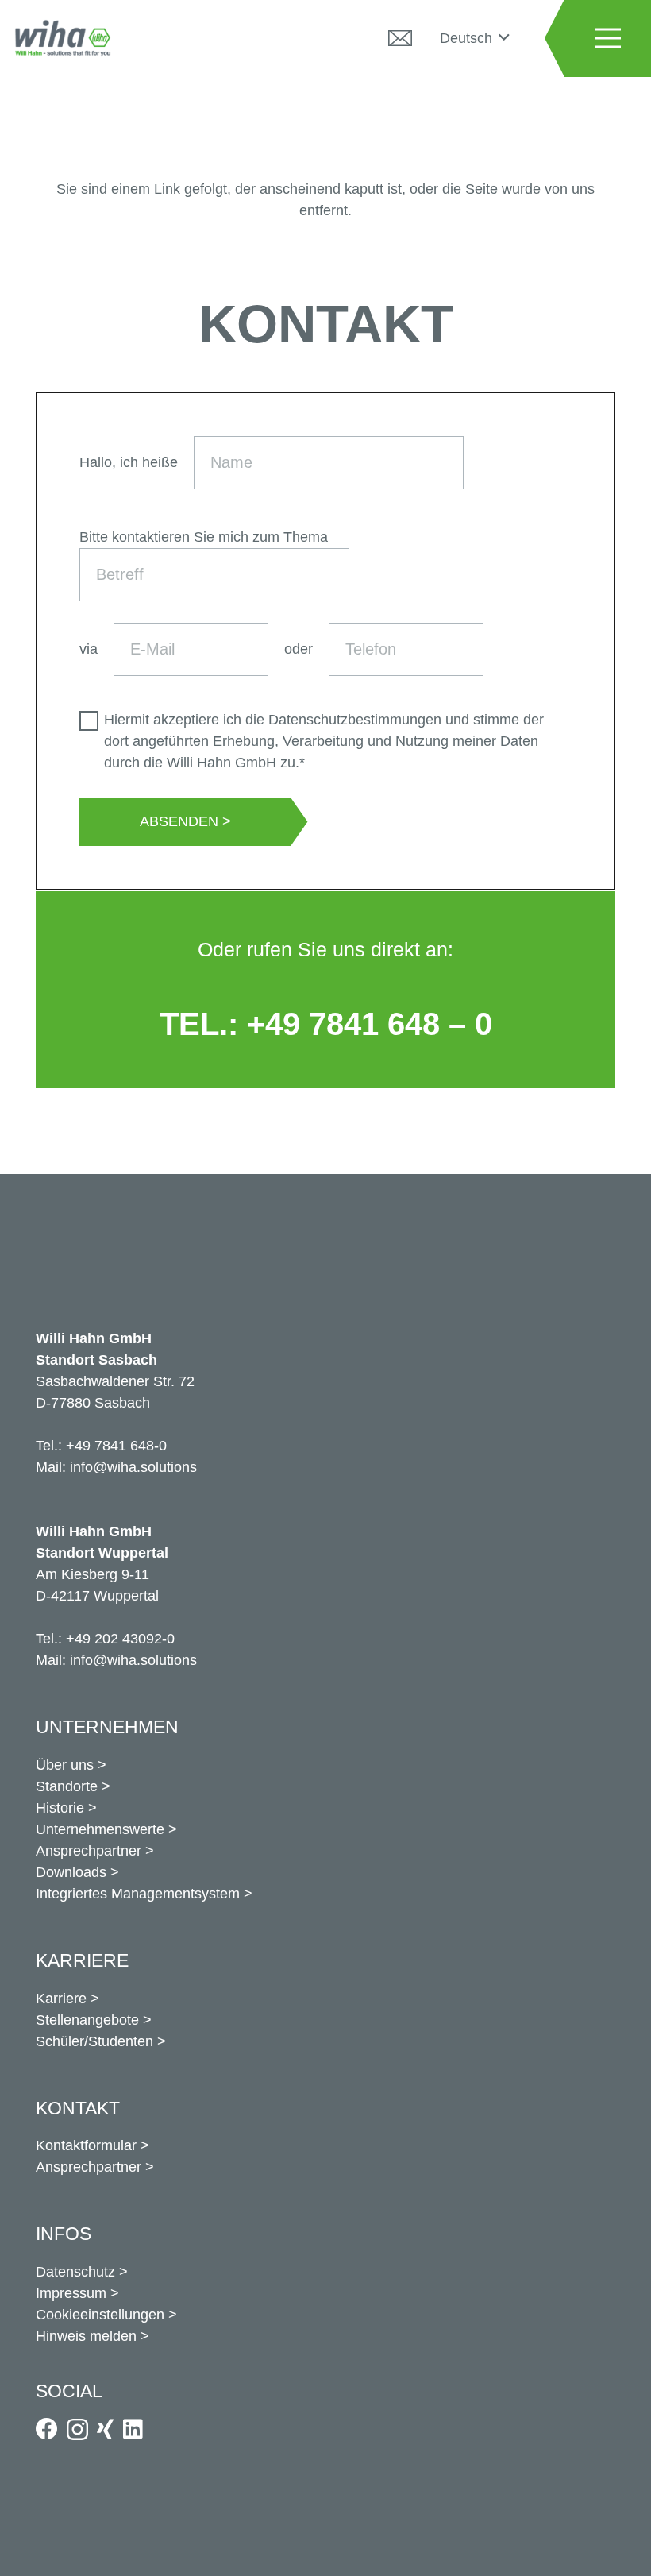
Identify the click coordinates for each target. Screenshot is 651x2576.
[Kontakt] (400, 38)
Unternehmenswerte (100, 1829)
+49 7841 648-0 (116, 1446)
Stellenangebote (87, 2020)
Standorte (67, 1786)
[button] (475, 38)
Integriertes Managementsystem (138, 1894)
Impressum (71, 2293)
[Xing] (105, 2429)
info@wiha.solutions (133, 1467)
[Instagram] (77, 2430)
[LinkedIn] (133, 2429)
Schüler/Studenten (94, 2041)
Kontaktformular (86, 2145)
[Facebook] (47, 2429)
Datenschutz (75, 2272)
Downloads (71, 1872)
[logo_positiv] (63, 38)
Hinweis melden (86, 2336)
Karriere (61, 1999)
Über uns (65, 1765)
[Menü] (608, 38)
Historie (60, 1808)
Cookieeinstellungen (100, 2315)
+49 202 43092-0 (120, 1639)
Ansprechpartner (89, 1851)
